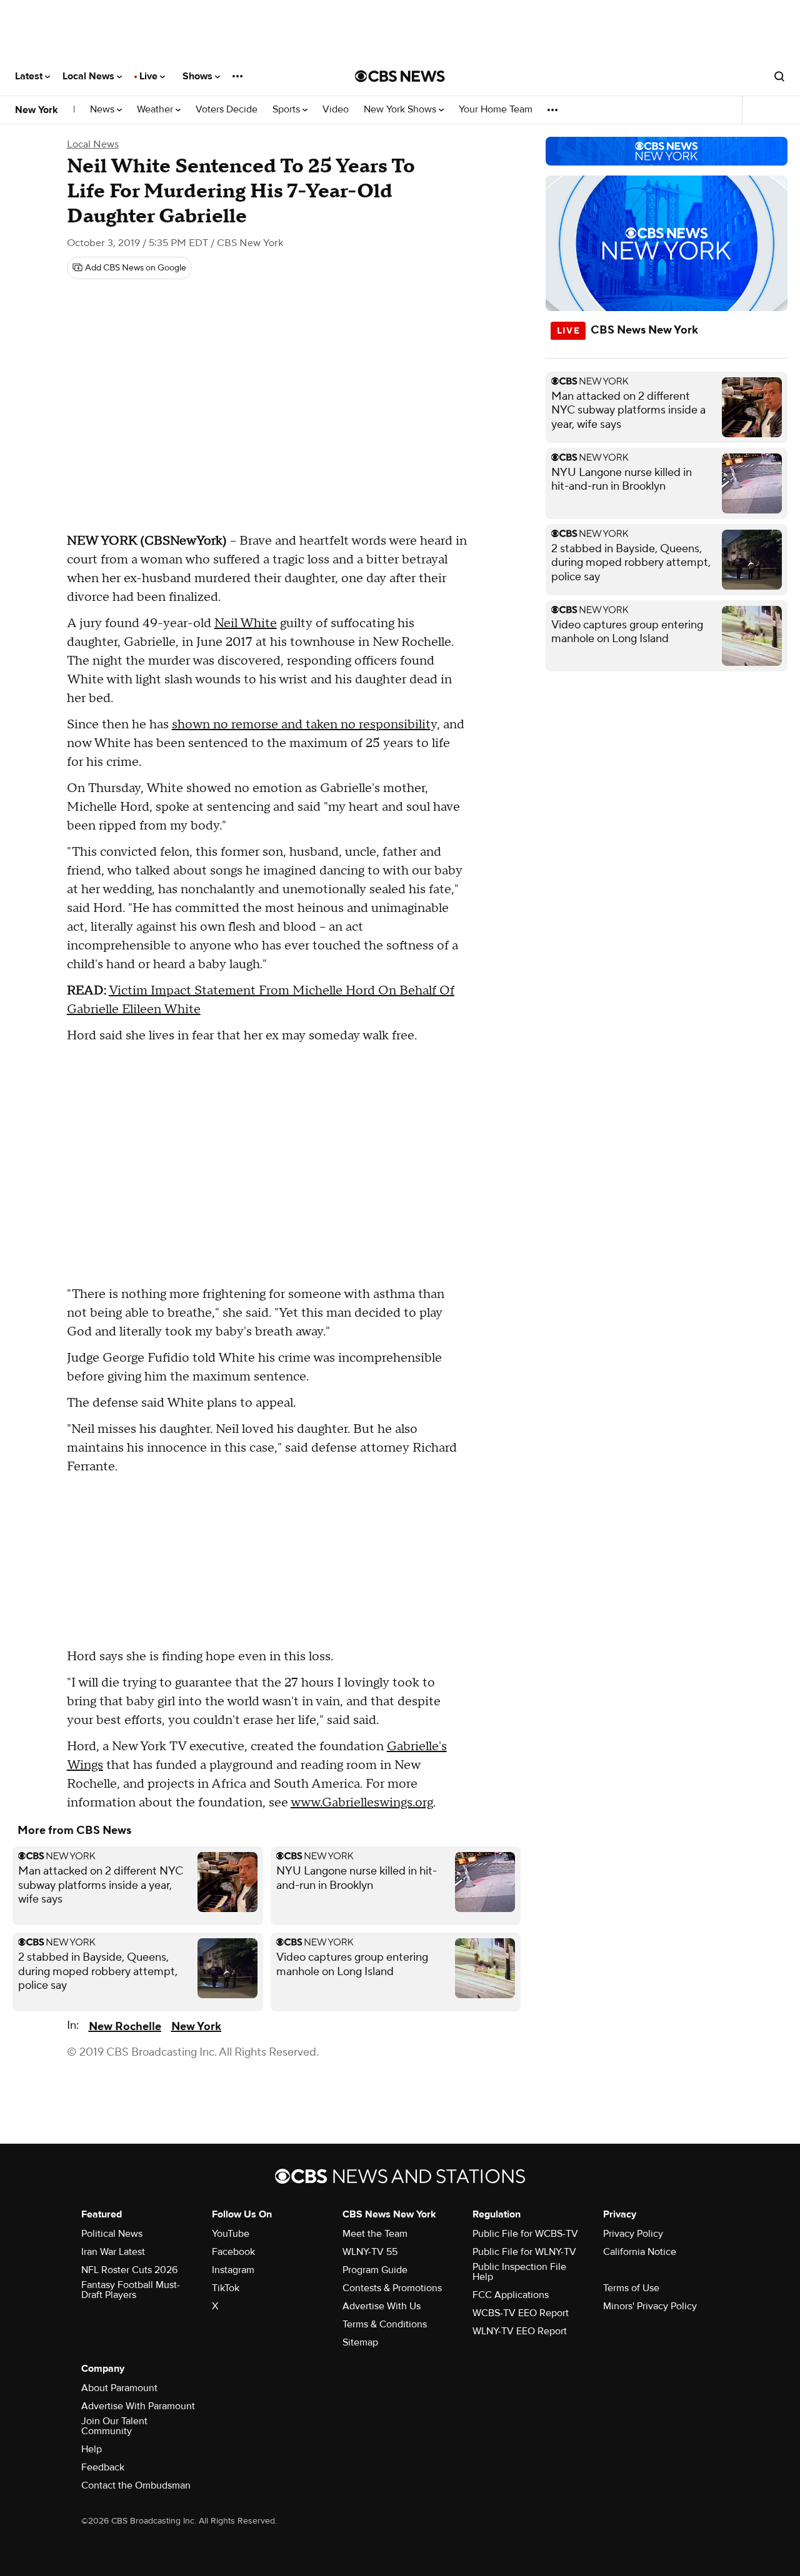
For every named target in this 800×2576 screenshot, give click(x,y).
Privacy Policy (633, 2234)
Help (92, 2449)
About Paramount (119, 2388)
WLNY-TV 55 (370, 2252)
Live (150, 76)
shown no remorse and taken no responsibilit (301, 725)
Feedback (103, 2467)
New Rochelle (125, 2027)
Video (336, 110)
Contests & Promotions (392, 2288)
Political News (112, 2234)
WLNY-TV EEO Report (520, 2331)
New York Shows (401, 110)
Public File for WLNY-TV (524, 2252)
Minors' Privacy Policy (650, 2306)
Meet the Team (375, 2234)
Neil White (246, 623)
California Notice (640, 2252)
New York (37, 110)
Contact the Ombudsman (136, 2485)
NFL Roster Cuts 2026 (129, 2270)
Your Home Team (496, 110)
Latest (30, 76)
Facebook (233, 2252)
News (103, 110)
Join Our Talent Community (114, 2426)
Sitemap (360, 2342)
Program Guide (375, 2270)
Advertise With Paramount (138, 2406)
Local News (90, 76)
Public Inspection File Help (519, 2272)
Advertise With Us (382, 2306)
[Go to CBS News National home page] (400, 76)
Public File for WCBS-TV (525, 2234)
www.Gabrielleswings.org (362, 1803)
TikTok (226, 2288)
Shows (199, 76)
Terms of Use (631, 2288)
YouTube (231, 2234)
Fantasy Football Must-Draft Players (131, 2290)
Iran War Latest (113, 2252)
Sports (287, 110)
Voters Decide (227, 110)
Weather (156, 110)
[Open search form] (779, 76)
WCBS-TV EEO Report (521, 2313)
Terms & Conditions (385, 2324)
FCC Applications (511, 2295)
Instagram (233, 2270)
